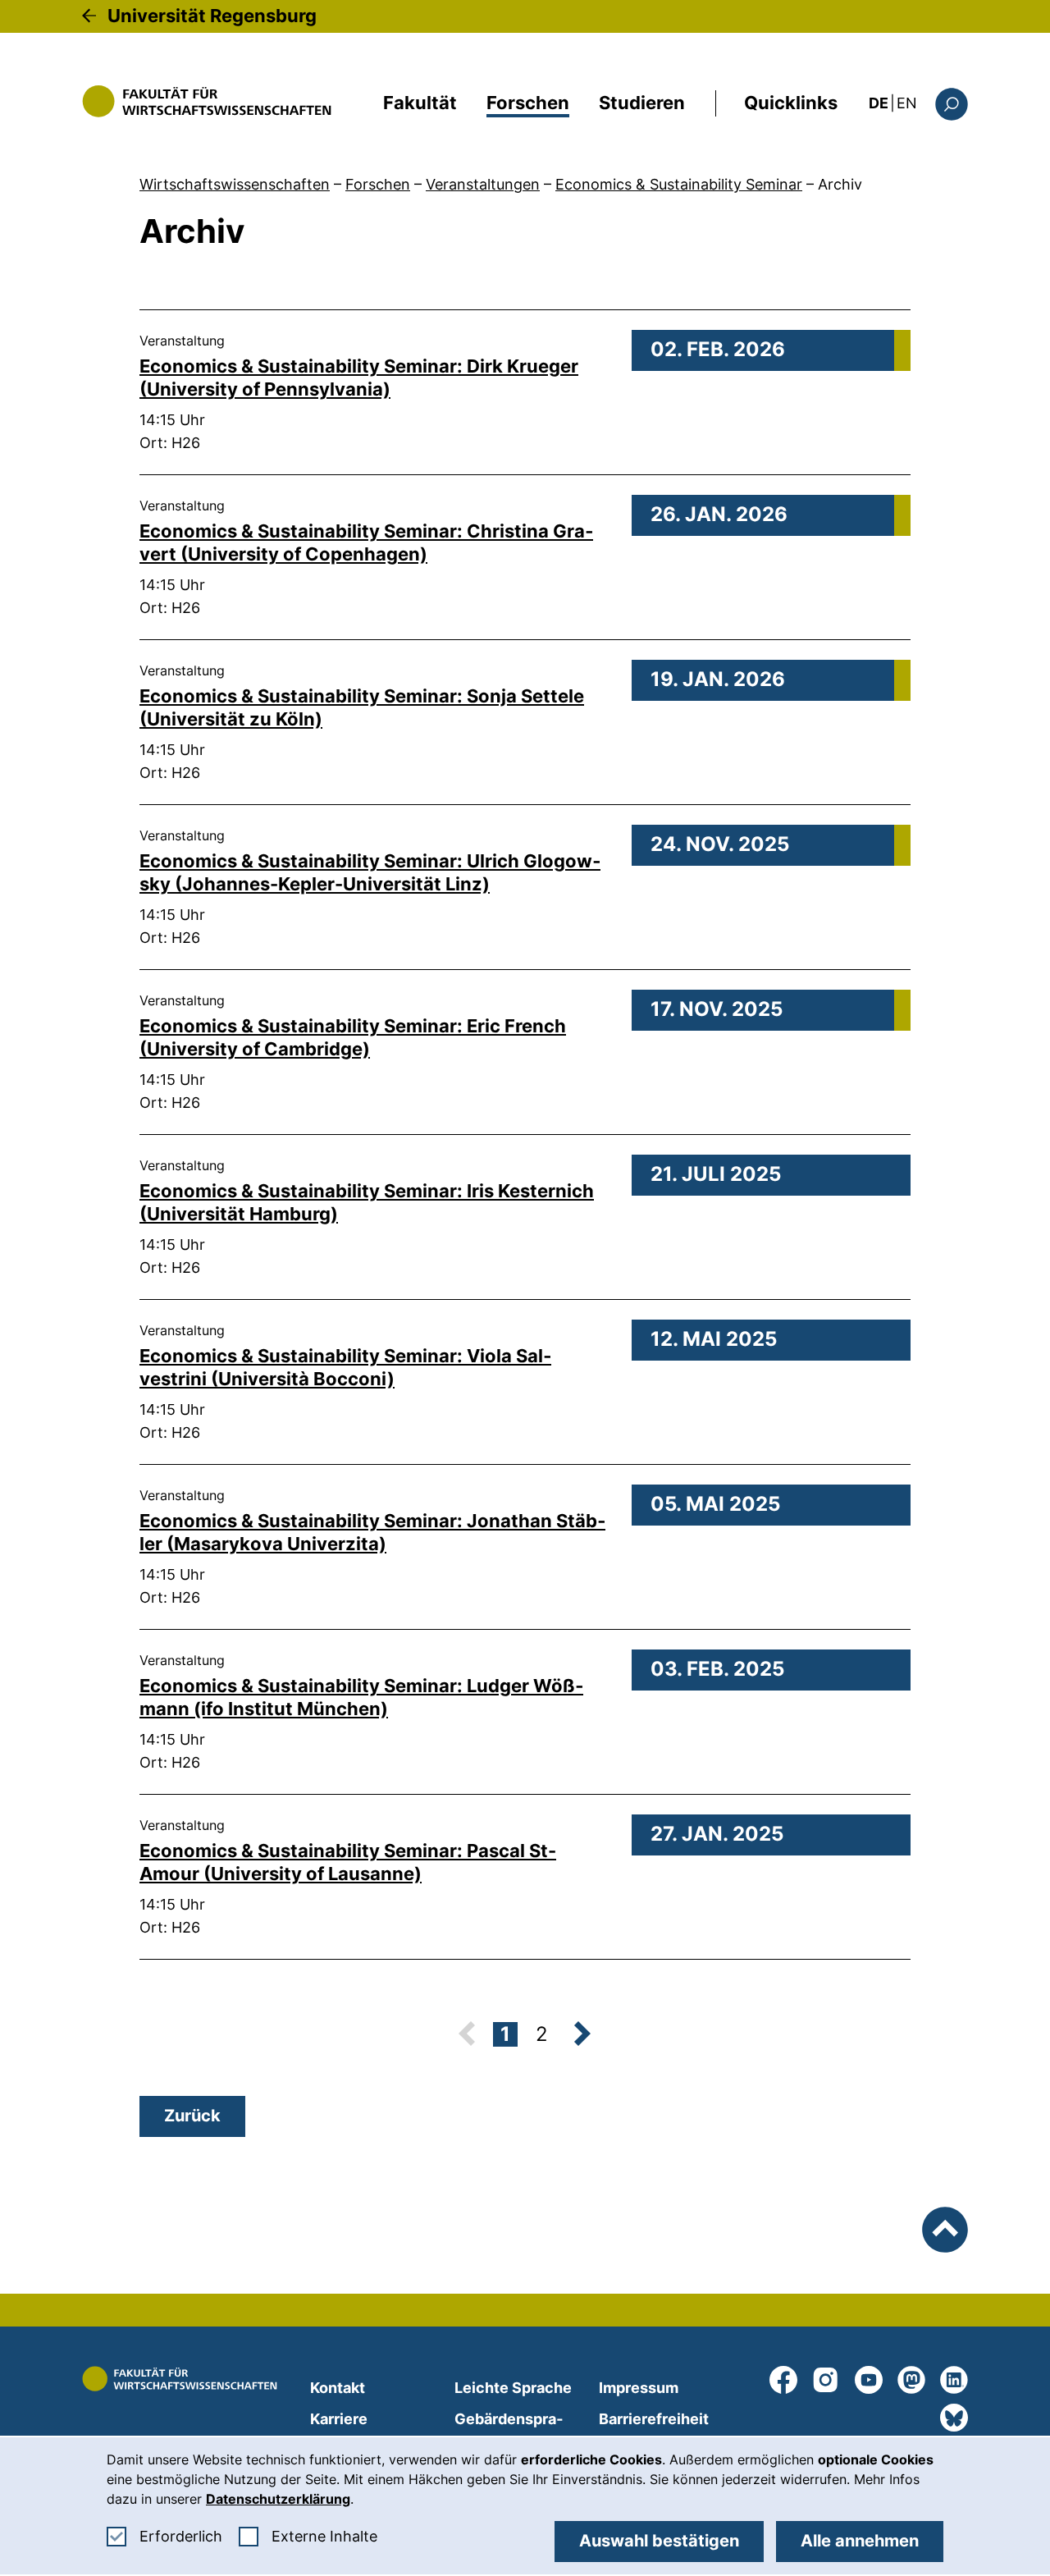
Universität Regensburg (212, 16)
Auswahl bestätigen (659, 2541)
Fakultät (420, 103)
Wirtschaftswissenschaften (235, 184)
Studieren (642, 103)
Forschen (528, 103)
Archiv (840, 184)
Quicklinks (791, 103)
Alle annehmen (860, 2541)
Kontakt (338, 2388)
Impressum (639, 2388)
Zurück (192, 2116)
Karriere (339, 2419)
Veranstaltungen (483, 184)
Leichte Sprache (513, 2388)
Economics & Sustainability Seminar (679, 184)
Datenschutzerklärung (278, 2499)
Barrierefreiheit (654, 2419)
